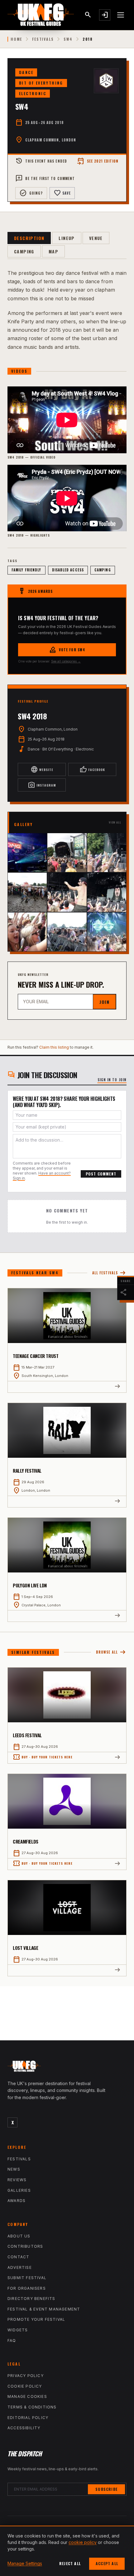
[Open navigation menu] (121, 15)
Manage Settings (25, 2563)
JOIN (104, 1002)
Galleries (19, 2190)
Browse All (111, 1652)
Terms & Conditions (32, 2407)
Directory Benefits (31, 2299)
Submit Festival (27, 2278)
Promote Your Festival (36, 2319)
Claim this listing (54, 1047)
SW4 (68, 39)
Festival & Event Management (44, 2309)
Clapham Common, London (51, 140)
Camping (24, 251)
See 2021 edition (98, 161)
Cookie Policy (25, 2386)
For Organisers (27, 2288)
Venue (96, 238)
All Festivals (109, 1273)
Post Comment (101, 1174)
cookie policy (83, 2542)
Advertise (20, 2267)
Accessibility (24, 2428)
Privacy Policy (26, 2376)
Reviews (17, 2180)
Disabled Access (68, 570)
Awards (17, 2201)
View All (115, 822)
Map (53, 251)
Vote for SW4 (67, 650)
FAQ (12, 2341)
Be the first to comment (45, 178)
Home (16, 39)
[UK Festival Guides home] (67, 2068)
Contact (18, 2257)
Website (42, 769)
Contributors (25, 2246)
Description (29, 238)
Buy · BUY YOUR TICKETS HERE (43, 1757)
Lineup (67, 238)
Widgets (18, 2330)
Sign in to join (112, 1080)
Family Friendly (26, 570)
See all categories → (66, 661)
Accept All (107, 2563)
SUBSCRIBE (106, 2489)
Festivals (43, 39)
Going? (31, 193)
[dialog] (67, 2551)
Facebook (92, 769)
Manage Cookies (27, 2396)
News (14, 2169)
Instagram (42, 785)
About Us (19, 2236)
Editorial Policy (28, 2418)
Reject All (70, 2563)
